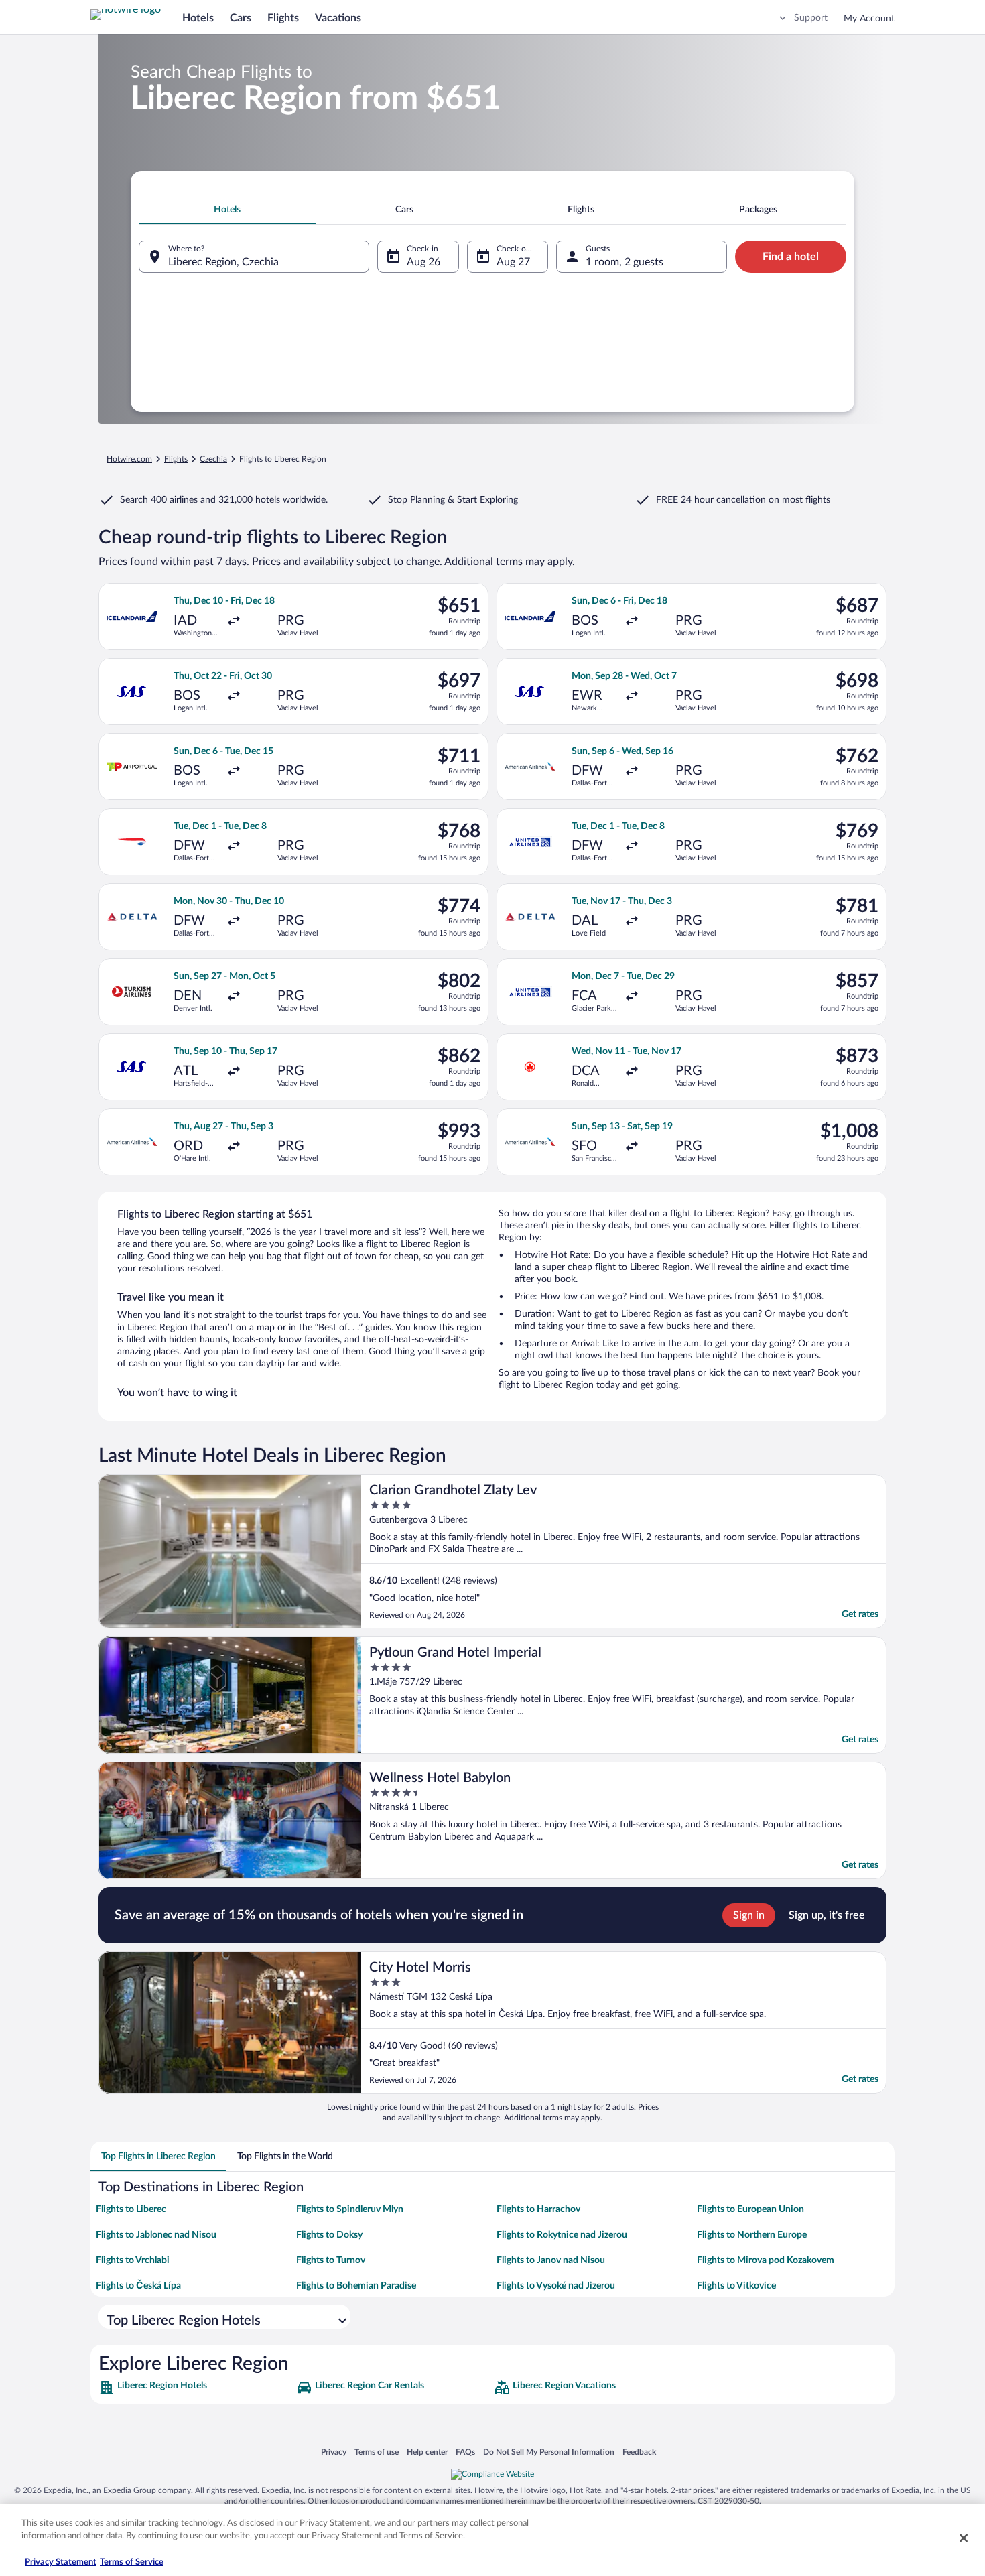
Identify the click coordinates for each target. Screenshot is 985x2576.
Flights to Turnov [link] (331, 2260)
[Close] (964, 2538)
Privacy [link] (334, 2452)
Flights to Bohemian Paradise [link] (356, 2286)
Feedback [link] (639, 2452)
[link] (196, 2388)
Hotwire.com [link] (129, 459)
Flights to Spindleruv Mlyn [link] (350, 2209)
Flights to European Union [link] (750, 2209)
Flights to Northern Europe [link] (752, 2235)
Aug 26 (423, 262)
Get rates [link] (860, 1614)
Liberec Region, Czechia (223, 262)
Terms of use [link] (377, 2452)
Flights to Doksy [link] (329, 2235)
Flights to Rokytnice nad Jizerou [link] (562, 2235)
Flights (283, 18)
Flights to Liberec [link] (131, 2209)
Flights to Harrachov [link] (538, 2209)
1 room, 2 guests (625, 262)
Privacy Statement (61, 2562)
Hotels (198, 18)
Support (811, 18)
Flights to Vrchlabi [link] (133, 2260)
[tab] (227, 210)
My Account (869, 19)
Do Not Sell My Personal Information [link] (549, 2452)
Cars (241, 18)
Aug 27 (513, 262)
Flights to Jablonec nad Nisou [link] (156, 2235)
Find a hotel (791, 257)
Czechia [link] (213, 459)
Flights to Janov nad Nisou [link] (551, 2260)
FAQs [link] (465, 2452)
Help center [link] (427, 2452)
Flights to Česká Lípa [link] (138, 2286)
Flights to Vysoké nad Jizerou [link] (556, 2286)
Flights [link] (176, 459)
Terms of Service (132, 2562)
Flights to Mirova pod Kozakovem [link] (766, 2260)
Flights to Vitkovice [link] (736, 2286)
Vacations (338, 18)
